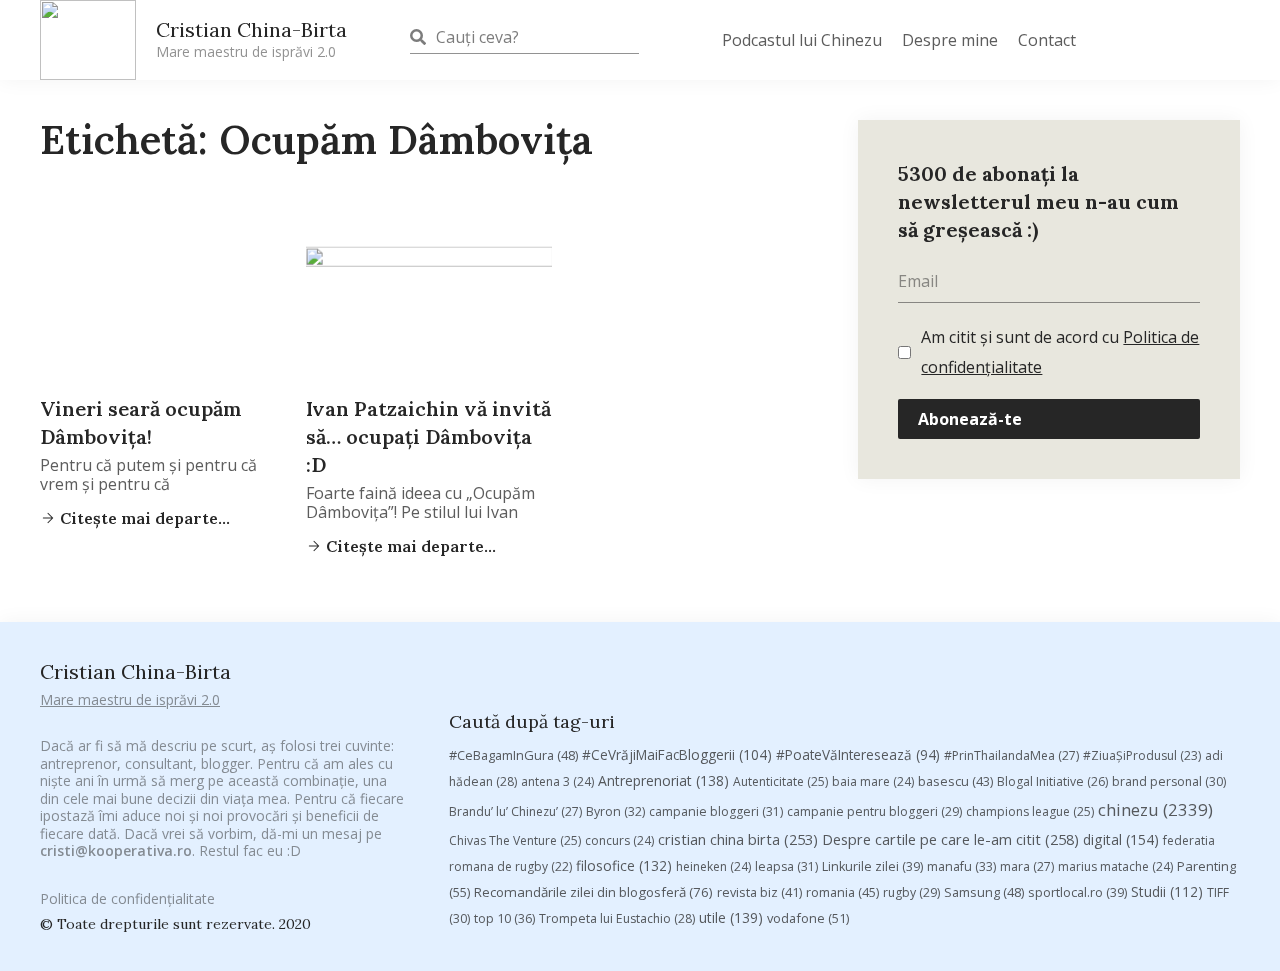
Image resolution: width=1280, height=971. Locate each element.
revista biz (759, 892)
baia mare (873, 781)
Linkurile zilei (872, 866)
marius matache (1115, 866)
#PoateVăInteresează (858, 755)
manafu (961, 866)
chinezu (1155, 809)
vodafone (808, 918)
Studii (1167, 891)
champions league (1030, 811)
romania (842, 892)
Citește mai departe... (143, 518)
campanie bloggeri (716, 811)
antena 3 (557, 781)
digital (1121, 839)
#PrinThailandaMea (1011, 755)
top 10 (504, 918)
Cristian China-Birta (251, 39)
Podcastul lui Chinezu (802, 40)
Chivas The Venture (515, 840)
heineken (713, 866)
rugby (911, 892)
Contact (1047, 40)
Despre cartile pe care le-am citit (950, 839)
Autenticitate (780, 781)
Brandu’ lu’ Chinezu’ (515, 811)
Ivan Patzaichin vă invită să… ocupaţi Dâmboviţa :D (428, 436)
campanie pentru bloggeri (874, 811)
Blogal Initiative (1052, 781)
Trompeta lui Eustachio (617, 918)
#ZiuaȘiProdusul (1142, 755)
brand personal (1169, 781)
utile (731, 917)
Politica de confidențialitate (127, 898)
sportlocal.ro (1077, 892)
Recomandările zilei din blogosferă (593, 892)
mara (1027, 866)
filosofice (624, 865)
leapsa (786, 866)
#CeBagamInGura (513, 755)
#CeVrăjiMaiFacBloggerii (677, 754)
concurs (619, 840)
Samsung (984, 892)
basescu (955, 781)
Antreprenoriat (663, 780)
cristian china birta (738, 839)
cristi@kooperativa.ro (116, 850)
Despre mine (950, 40)
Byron (615, 811)
